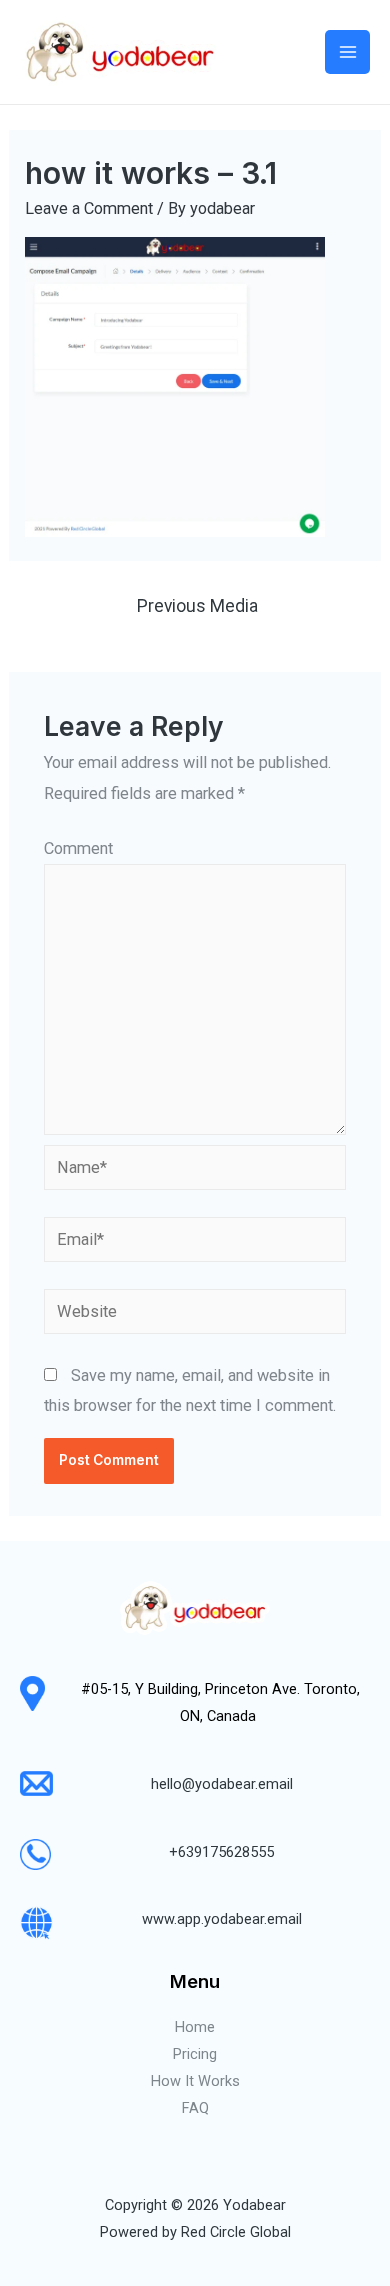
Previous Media (197, 606)
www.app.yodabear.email (222, 1919)
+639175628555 (221, 1852)
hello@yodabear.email (222, 1784)
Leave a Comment (89, 208)
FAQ (195, 2108)
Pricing (195, 2054)
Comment (78, 848)
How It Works (195, 2081)
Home (195, 2027)
